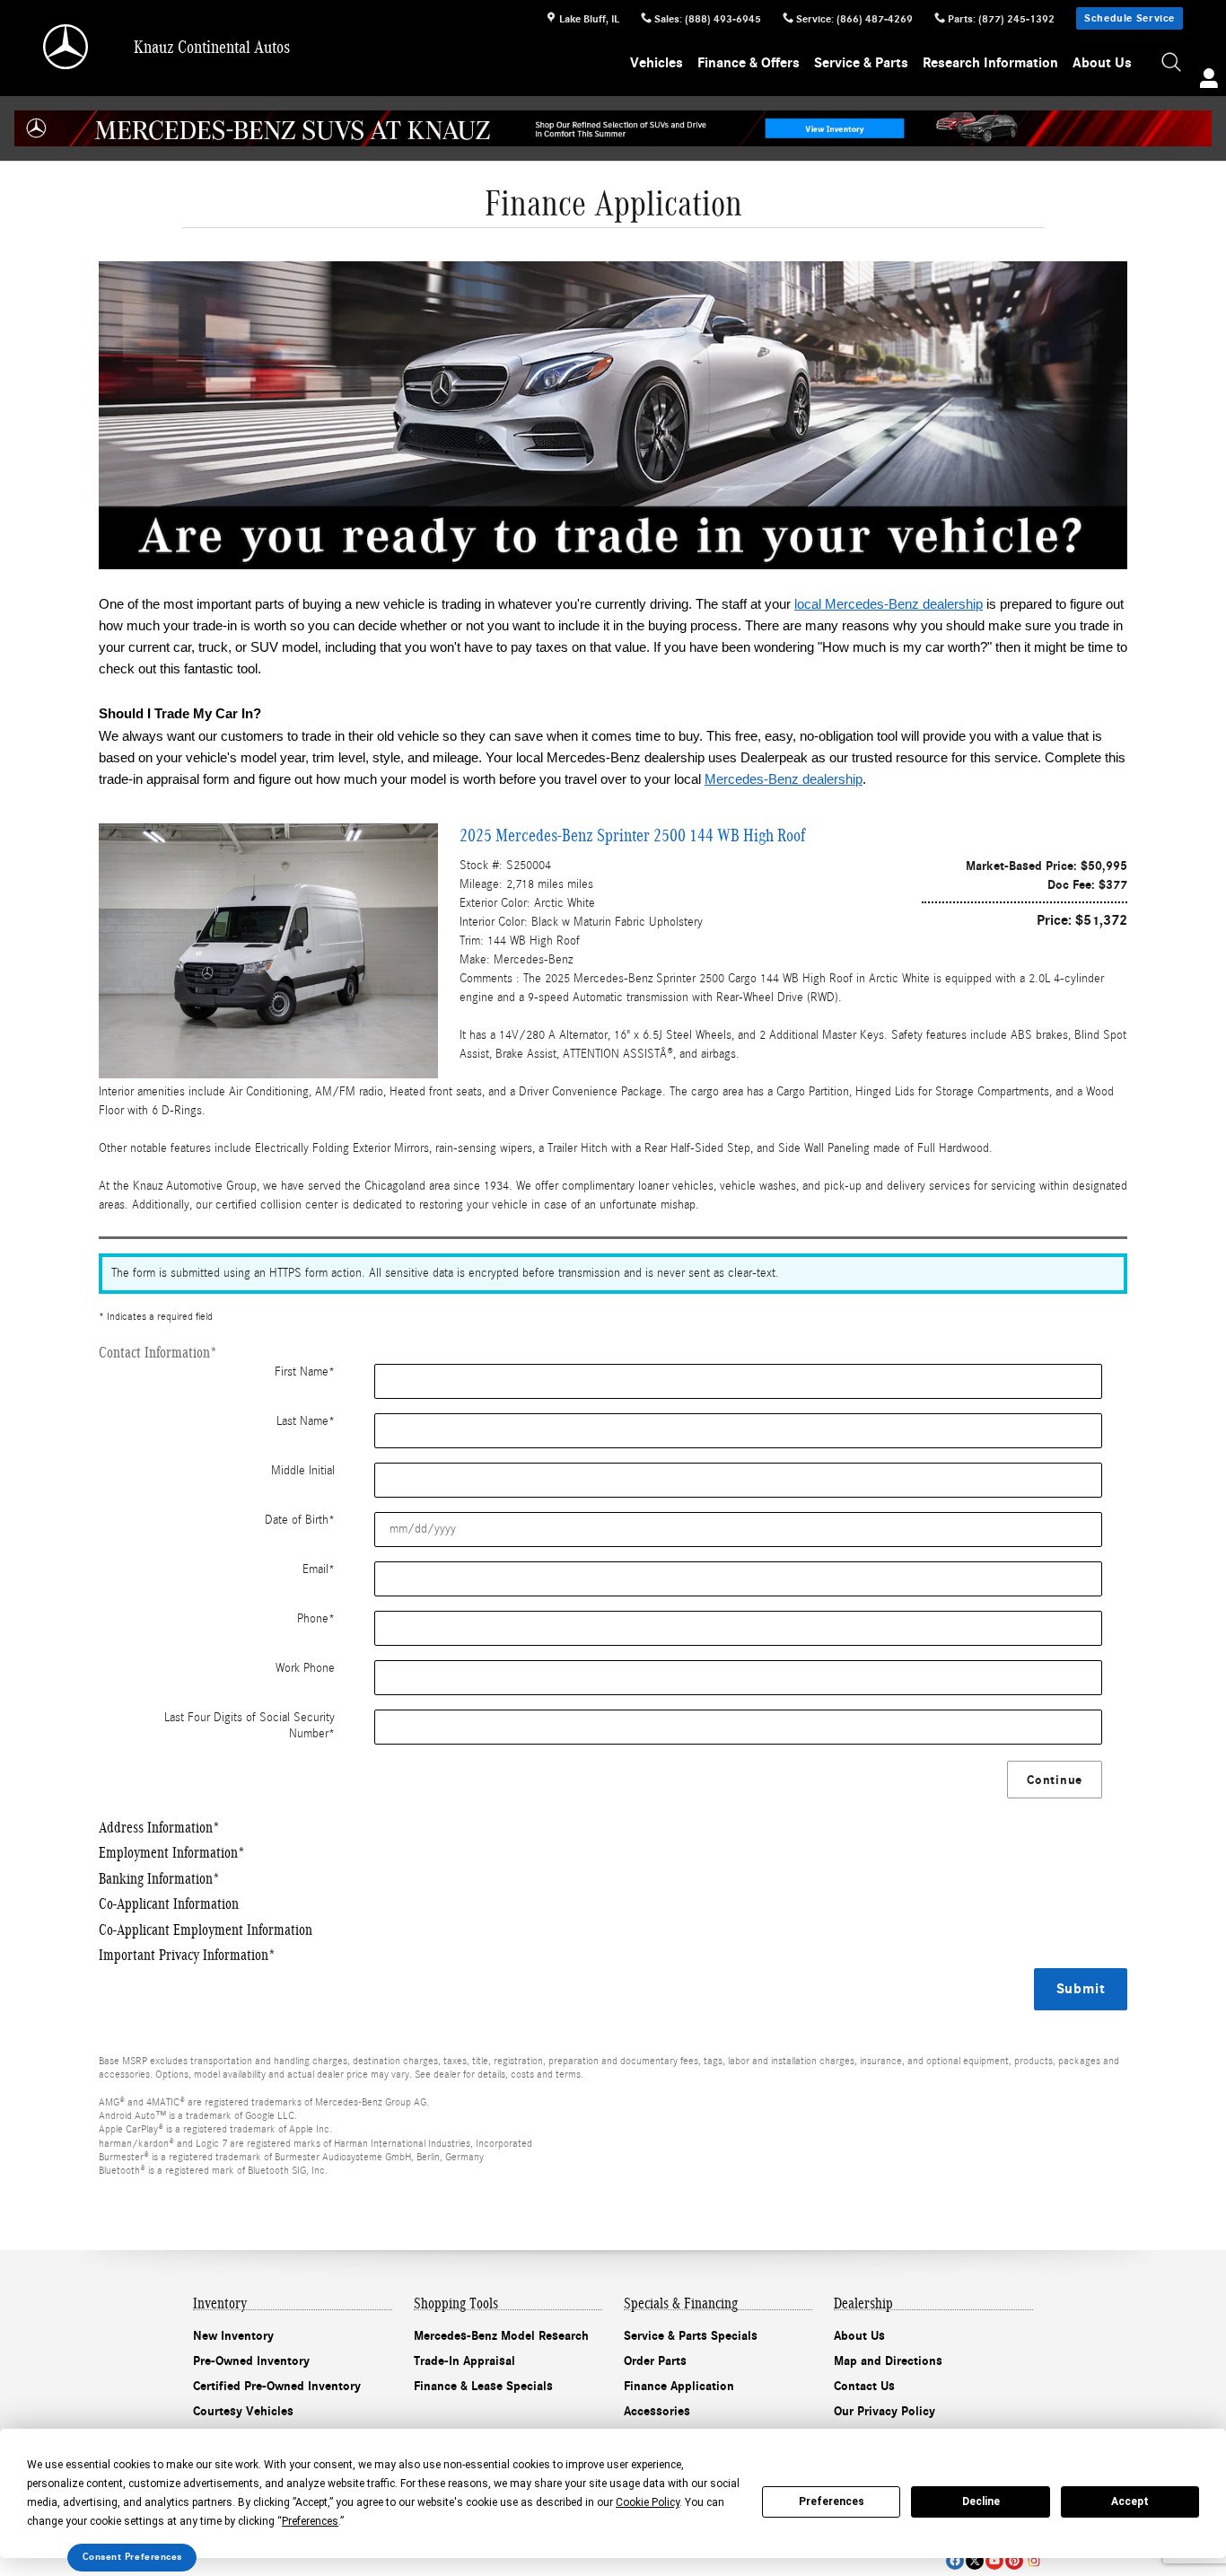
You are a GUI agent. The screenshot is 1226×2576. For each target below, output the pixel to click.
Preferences (832, 2501)
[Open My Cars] (1204, 81)
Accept (1130, 2501)
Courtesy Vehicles (243, 2411)
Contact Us (864, 2386)
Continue (1055, 1780)
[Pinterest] (1014, 2561)
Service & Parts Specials (691, 2336)
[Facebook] (955, 2561)
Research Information (990, 63)
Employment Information (172, 1853)
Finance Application (679, 2386)
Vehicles (657, 63)
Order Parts (655, 2361)
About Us (1102, 63)
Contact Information (158, 1353)
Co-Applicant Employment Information (206, 1930)
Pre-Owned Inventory (251, 2361)
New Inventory (233, 2336)
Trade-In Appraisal (464, 2361)
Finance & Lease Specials (483, 2386)
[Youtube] (994, 2561)
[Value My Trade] (613, 416)
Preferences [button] (310, 2521)
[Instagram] (1034, 2561)
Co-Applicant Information (169, 1904)
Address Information (159, 1828)
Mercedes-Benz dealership (784, 779)
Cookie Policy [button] (648, 2502)
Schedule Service (1130, 18)
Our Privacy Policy (884, 2411)
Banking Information (159, 1879)
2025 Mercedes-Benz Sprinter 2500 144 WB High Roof (632, 835)
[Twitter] (975, 2561)
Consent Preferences (132, 2557)
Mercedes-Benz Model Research (501, 2336)
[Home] (67, 47)
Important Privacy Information (187, 1955)
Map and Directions (888, 2361)
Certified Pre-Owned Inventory (277, 2386)
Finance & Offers (749, 63)
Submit (1081, 1989)
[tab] (613, 1353)
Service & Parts (861, 63)
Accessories (657, 2411)
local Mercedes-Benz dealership (889, 604)
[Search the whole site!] (1172, 63)
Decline (981, 2501)
